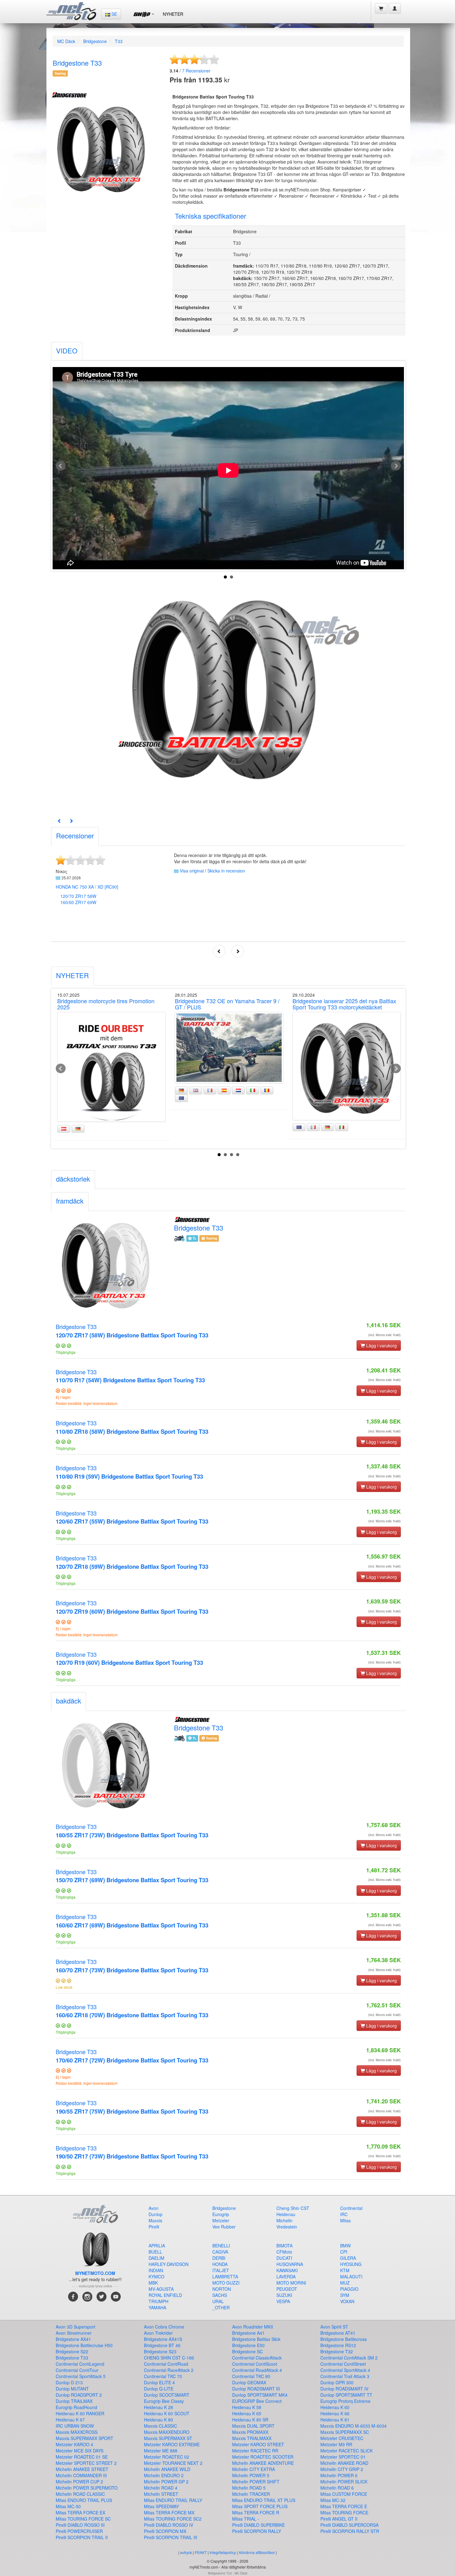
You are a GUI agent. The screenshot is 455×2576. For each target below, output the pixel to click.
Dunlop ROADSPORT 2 (79, 2395)
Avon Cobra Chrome (164, 2327)
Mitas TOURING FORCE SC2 (173, 2519)
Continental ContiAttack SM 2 (349, 2358)
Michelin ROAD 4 (161, 2488)
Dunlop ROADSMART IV (344, 2389)
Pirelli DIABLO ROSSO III (80, 2525)
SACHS (220, 2295)
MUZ (345, 2283)
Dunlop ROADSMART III (256, 2389)
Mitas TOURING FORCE (344, 2513)
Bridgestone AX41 (73, 2339)
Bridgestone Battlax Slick (256, 2339)
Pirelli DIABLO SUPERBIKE (258, 2525)
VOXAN (347, 2301)
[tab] (67, 351)
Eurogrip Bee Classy (164, 2401)
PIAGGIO (349, 2289)
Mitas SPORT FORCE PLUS (260, 2506)
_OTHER (221, 2307)
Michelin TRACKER (251, 2494)
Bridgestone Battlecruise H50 (84, 2345)
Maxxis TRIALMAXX (252, 2438)
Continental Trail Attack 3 (345, 2376)
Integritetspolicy (223, 2552)
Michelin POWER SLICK (344, 2482)
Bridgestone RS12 (338, 2345)
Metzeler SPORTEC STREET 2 (86, 2463)
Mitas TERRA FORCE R (256, 2513)
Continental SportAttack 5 (81, 2376)
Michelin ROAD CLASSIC (80, 2494)
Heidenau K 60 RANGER (80, 2413)
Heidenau (286, 2214)
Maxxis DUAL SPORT (253, 2426)
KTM (345, 2270)
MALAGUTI (351, 2276)
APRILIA (157, 2246)
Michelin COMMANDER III (81, 2475)
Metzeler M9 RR (336, 2444)
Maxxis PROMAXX (250, 2432)
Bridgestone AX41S (163, 2339)
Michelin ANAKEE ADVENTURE (263, 2463)
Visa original (192, 871)
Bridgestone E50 (248, 2345)
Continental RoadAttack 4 (257, 2370)
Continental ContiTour (77, 2370)
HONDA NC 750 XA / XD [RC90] (87, 887)
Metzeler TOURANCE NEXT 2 (173, 2463)
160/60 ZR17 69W (78, 902)
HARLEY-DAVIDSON (169, 2264)
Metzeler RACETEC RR (255, 2451)
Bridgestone (95, 41)
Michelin (284, 2220)
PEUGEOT (287, 2289)
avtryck (186, 2552)
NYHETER (173, 14)
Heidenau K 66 (335, 2413)
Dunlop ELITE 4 (159, 2382)
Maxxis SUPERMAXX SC (345, 2432)
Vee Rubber (224, 2227)
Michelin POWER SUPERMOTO (87, 2488)
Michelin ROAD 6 (337, 2488)
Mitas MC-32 (333, 2500)
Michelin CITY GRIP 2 (342, 2469)
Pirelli (154, 2227)
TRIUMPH (158, 2301)
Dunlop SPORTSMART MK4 (260, 2395)
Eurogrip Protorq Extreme (345, 2401)
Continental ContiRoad (166, 2364)
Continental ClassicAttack (257, 2358)
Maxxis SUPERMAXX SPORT (84, 2438)
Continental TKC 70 (163, 2376)
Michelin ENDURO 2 (164, 2475)
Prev (61, 466)
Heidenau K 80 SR (250, 2420)
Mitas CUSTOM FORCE (344, 2494)
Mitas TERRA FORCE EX (80, 2513)
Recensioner (196, 71)
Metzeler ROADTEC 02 (167, 2457)
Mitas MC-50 (68, 2506)
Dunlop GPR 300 (337, 2382)
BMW (345, 2246)
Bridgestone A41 (248, 2333)
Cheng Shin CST (293, 2208)
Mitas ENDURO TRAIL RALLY (173, 2500)
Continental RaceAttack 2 (169, 2370)
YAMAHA (157, 2307)
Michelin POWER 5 (251, 2475)
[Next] (71, 821)
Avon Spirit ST (334, 2327)
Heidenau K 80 (158, 2420)
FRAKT (201, 2552)
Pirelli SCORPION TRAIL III (171, 2537)
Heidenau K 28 (158, 2407)
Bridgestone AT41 (338, 2333)
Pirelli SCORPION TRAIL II (82, 2537)
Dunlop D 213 (69, 2382)
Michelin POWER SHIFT (256, 2482)
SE (114, 14)
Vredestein (287, 2227)
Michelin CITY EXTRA (253, 2469)
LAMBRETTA (225, 2276)
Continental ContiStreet (343, 2364)
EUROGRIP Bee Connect (257, 2401)
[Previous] (59, 821)
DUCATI (284, 2258)
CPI (344, 2252)
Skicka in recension (226, 871)
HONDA (220, 2264)
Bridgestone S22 (72, 2351)
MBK (153, 2283)
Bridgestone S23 (160, 2351)
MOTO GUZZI (226, 2283)
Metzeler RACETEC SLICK (347, 2451)
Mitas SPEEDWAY (161, 2506)
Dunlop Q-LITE (159, 2389)
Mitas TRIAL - (246, 2519)
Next (396, 466)
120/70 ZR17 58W (78, 896)
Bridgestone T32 (337, 2351)
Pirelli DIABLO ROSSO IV (169, 2525)
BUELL (155, 2252)
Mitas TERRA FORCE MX (169, 2513)
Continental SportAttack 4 (345, 2370)
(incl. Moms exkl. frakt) (384, 1335)
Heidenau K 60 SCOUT (167, 2413)
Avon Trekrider (158, 2333)
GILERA (348, 2258)
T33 (119, 41)
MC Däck (66, 41)
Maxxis (155, 2220)
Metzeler (221, 2220)
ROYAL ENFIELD (165, 2295)
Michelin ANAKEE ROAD (344, 2463)
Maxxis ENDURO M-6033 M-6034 (353, 2426)
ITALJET (221, 2270)
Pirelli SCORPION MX (165, 2531)
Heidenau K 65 (247, 2413)
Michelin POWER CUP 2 (79, 2482)
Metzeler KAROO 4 (74, 2444)
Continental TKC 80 (251, 2376)
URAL (218, 2301)
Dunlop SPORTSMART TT (346, 2395)
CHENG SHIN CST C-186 (169, 2358)
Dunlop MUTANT (72, 2389)
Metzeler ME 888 (161, 2451)
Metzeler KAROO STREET (258, 2444)
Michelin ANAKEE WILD (167, 2469)
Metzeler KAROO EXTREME (172, 2444)
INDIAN (156, 2270)
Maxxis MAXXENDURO (167, 2432)
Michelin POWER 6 (339, 2475)
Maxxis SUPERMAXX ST (168, 2438)
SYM (345, 2295)
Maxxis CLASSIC (160, 2426)
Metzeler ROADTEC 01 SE (82, 2457)
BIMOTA (284, 2246)
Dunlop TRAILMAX (74, 2401)
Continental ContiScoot (255, 2364)
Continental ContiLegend (80, 2364)
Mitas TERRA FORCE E (344, 2506)
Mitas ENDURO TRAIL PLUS (84, 2500)
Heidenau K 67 (70, 2420)
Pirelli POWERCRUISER (79, 2531)
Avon (154, 2208)
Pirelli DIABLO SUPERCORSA (349, 2525)
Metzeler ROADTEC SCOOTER (263, 2457)
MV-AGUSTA (161, 2289)
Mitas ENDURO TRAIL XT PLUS (264, 2500)
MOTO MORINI (291, 2283)
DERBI (219, 2258)
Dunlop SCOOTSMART (167, 2395)
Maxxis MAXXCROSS (77, 2432)
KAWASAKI (287, 2270)
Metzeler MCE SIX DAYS (80, 2451)
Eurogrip (221, 2214)
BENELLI (221, 2246)
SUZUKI (284, 2295)
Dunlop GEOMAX (249, 2382)
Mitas (345, 2220)
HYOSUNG (351, 2264)
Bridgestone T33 (132, 1331)
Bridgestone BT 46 (162, 2345)
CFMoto (284, 2252)
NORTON (222, 2289)
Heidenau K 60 (335, 2407)
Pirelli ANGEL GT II (339, 2519)
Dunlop (156, 2214)
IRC (344, 2214)
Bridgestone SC (247, 2351)
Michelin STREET (161, 2494)
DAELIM (156, 2258)
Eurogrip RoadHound (76, 2407)
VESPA (283, 2301)
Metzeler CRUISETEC (342, 2438)
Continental (351, 2208)
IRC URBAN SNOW (75, 2426)
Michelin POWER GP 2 (166, 2482)
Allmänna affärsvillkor (257, 2552)
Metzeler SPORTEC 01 (343, 2457)
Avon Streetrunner (74, 2333)
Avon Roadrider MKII (253, 2327)
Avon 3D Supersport (76, 2327)
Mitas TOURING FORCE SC (83, 2519)
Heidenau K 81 (335, 2420)
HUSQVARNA (290, 2264)
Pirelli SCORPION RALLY (257, 2531)
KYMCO (156, 2276)
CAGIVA (220, 2252)
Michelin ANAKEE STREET (82, 2469)
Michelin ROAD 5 (249, 2488)
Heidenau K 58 (247, 2407)
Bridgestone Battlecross (344, 2339)
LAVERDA (286, 2276)
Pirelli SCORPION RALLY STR (350, 2531)
